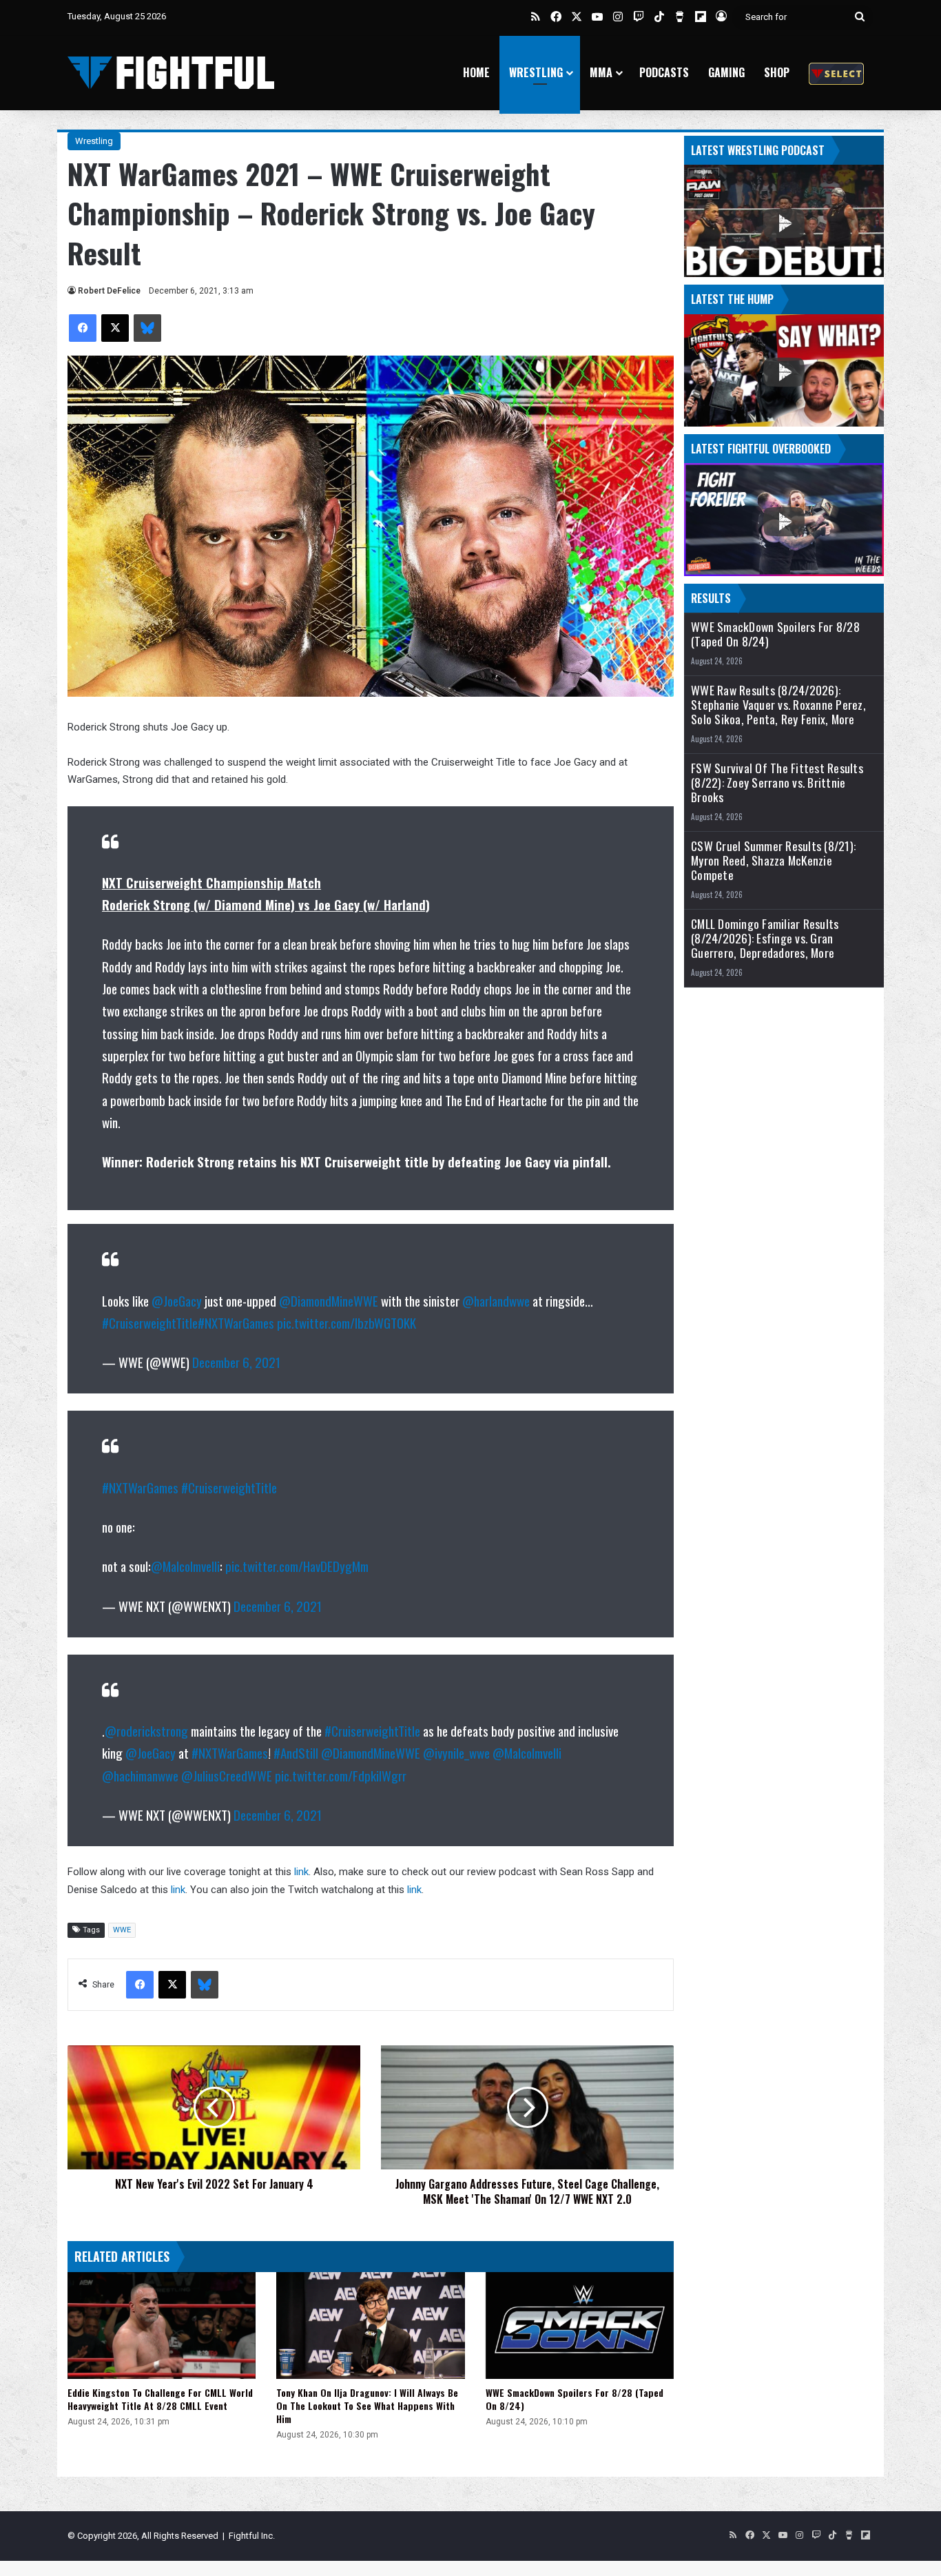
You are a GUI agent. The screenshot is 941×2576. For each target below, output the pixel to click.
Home (476, 72)
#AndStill (296, 1752)
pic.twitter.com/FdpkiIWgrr (341, 1775)
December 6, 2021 (236, 1362)
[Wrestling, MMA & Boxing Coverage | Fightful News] (171, 73)
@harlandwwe (496, 1300)
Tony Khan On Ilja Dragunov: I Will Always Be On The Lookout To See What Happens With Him (367, 2405)
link (301, 1872)
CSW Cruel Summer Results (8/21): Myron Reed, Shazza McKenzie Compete (773, 860)
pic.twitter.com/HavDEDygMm (297, 1566)
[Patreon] (836, 73)
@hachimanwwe (140, 1775)
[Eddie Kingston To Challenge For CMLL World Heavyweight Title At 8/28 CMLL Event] (162, 2325)
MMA (601, 72)
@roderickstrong (146, 1730)
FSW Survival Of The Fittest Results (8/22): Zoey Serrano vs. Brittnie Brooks (777, 783)
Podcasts (664, 72)
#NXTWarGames (236, 1322)
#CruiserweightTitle (150, 1322)
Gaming (726, 72)
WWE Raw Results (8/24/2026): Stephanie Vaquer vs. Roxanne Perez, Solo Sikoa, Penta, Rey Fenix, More (778, 705)
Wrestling (536, 72)
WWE (122, 1930)
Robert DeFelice (109, 291)
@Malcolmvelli (185, 1566)
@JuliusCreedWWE (227, 1775)
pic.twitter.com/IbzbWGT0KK (347, 1322)
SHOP (777, 72)
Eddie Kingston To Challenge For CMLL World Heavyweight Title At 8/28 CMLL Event (160, 2399)
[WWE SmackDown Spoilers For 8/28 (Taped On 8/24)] (580, 2325)
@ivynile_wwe (456, 1752)
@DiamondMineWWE (329, 1300)
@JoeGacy (177, 1300)
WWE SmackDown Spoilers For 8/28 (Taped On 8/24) (575, 2399)
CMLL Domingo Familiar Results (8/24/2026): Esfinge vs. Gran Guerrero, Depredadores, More (765, 938)
